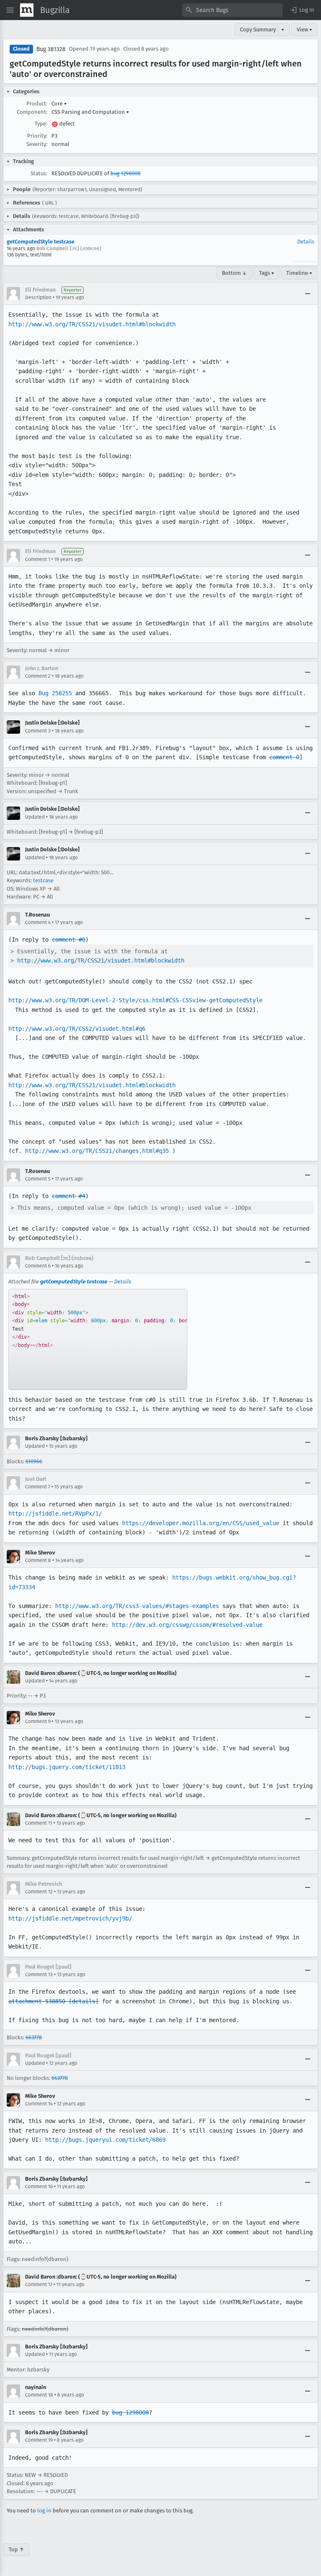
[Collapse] (308, 294)
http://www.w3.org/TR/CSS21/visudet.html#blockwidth (92, 324)
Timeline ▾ (299, 273)
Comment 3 (38, 731)
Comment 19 (39, 2440)
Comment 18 (39, 2395)
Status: (39, 173)
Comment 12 (39, 1892)
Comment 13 (39, 1974)
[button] (302, 10)
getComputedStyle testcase (41, 242)
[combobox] (232, 10)
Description (38, 297)
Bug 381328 (51, 49)
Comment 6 (38, 1266)
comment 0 (284, 757)
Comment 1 (38, 559)
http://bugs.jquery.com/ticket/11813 (67, 1767)
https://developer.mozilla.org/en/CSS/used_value (201, 1523)
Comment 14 (39, 2104)
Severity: (37, 144)
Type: (41, 124)
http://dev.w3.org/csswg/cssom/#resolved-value (187, 1625)
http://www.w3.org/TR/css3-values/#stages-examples (137, 1606)
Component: (32, 112)
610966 (34, 1461)
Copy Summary (258, 29)
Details (306, 242)
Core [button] (59, 104)
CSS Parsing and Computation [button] (90, 112)
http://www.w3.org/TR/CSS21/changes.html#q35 (97, 1151)
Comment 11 (39, 1823)
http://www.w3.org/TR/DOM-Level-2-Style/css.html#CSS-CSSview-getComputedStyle (135, 1000)
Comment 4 (38, 922)
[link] (98, 1339)
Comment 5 (38, 1179)
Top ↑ (17, 2549)
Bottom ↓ (234, 273)
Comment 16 (39, 2187)
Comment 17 (39, 2284)
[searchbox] (232, 10)
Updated (35, 817)
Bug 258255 (55, 693)
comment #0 (69, 940)
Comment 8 (38, 1560)
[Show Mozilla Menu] (27, 10)
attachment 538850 (37, 2001)
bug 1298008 (125, 173)
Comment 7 (38, 1487)
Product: (37, 104)
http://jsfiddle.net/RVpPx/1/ (55, 1513)
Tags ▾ (267, 273)
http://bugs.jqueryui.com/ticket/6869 (105, 2140)
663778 (34, 2037)
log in (44, 2511)
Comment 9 (38, 1721)
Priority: (37, 136)
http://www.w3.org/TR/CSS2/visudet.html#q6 (77, 1029)
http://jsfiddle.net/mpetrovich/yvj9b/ (70, 1918)
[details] (84, 2001)
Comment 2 (38, 676)
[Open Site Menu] (10, 10)
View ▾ (304, 29)
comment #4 (69, 1196)
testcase (43, 880)
